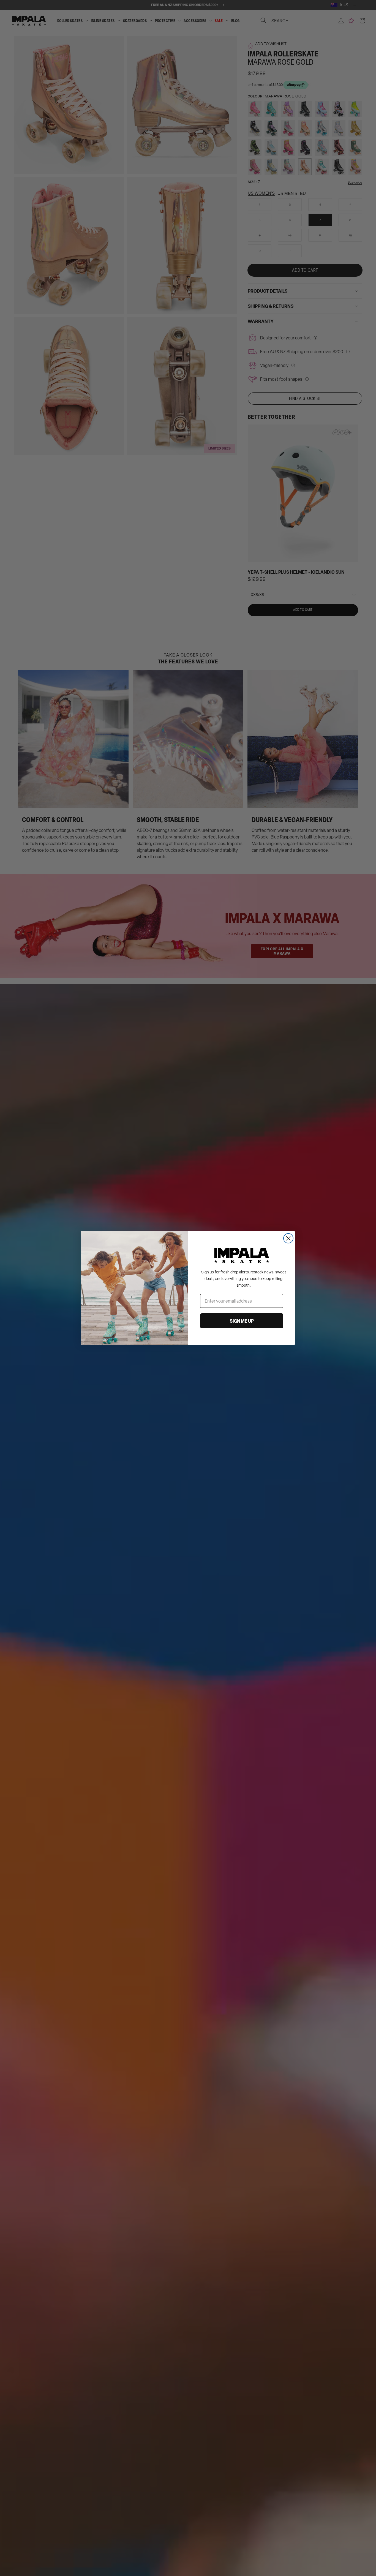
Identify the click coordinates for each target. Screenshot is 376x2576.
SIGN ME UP (242, 1321)
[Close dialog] (288, 1238)
